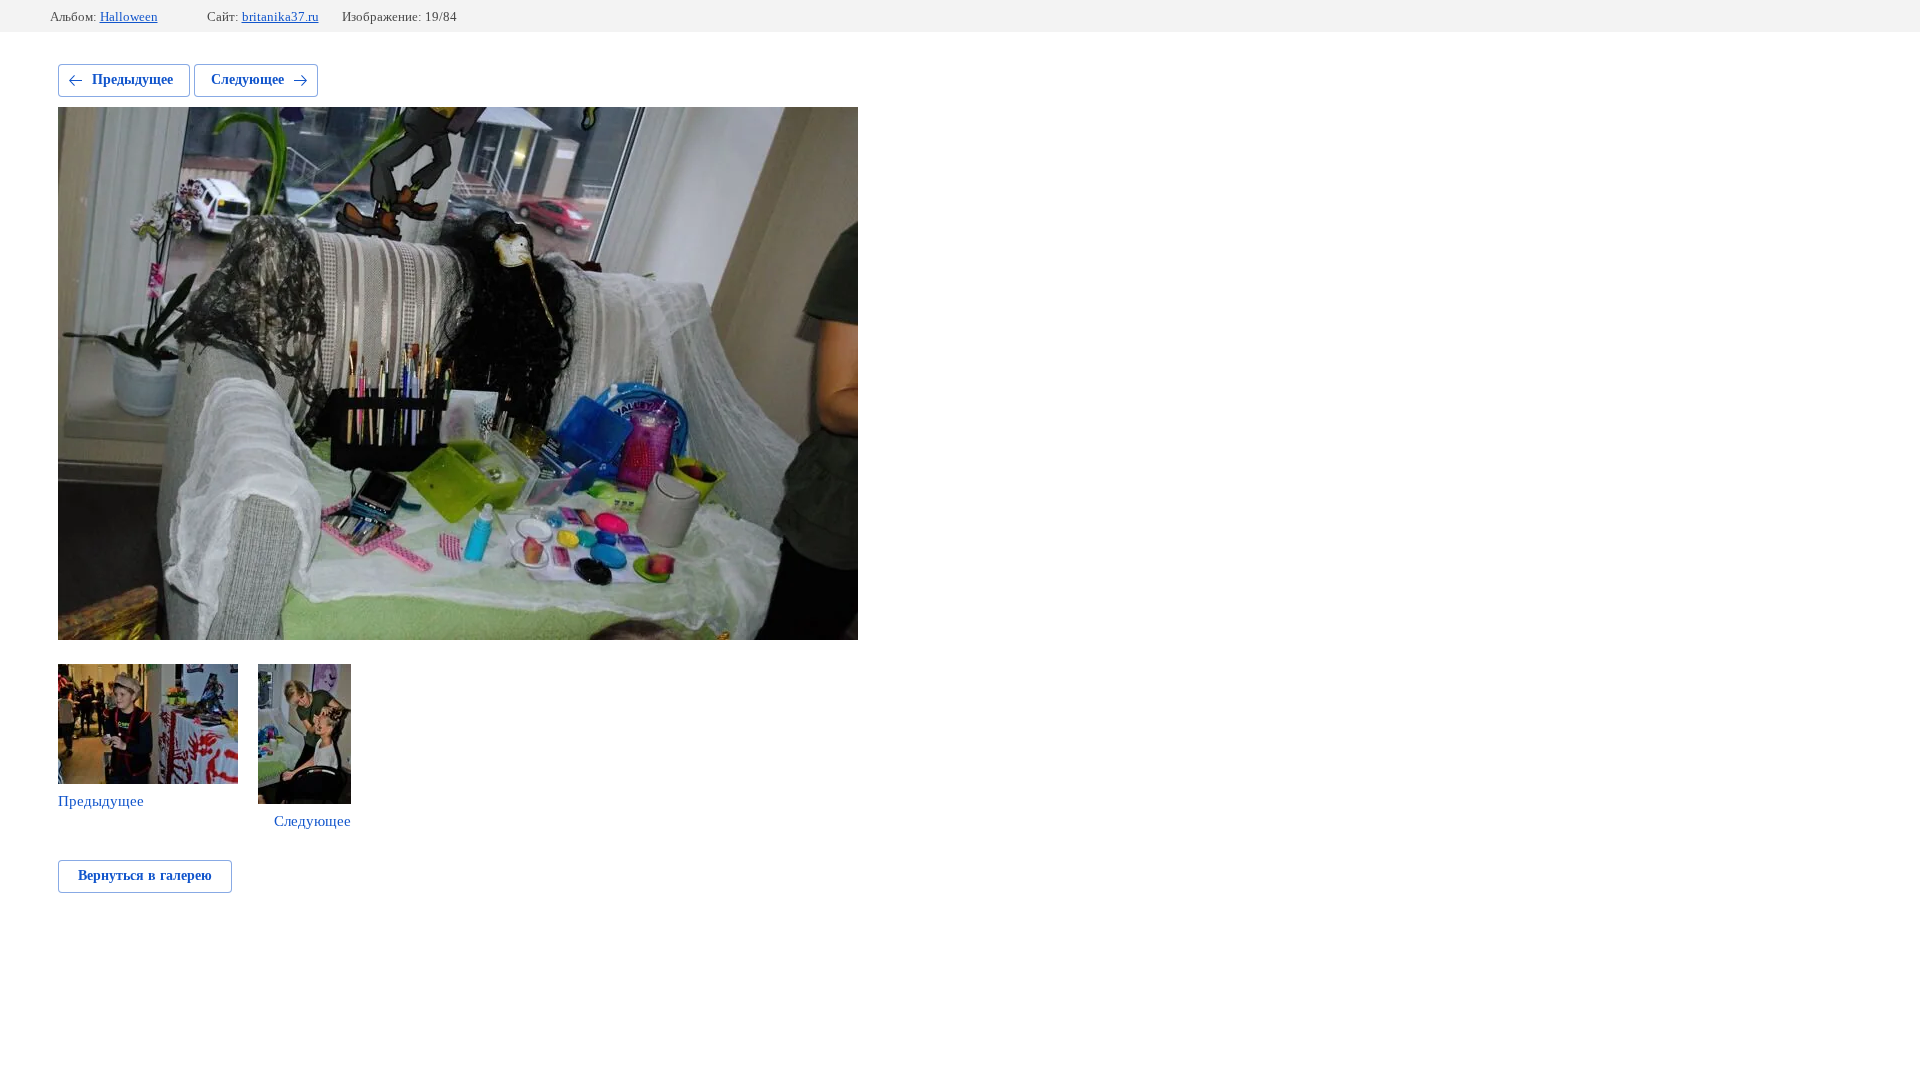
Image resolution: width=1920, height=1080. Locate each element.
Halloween (129, 16)
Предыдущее (132, 79)
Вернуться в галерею (145, 875)
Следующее (247, 79)
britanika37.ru (280, 16)
